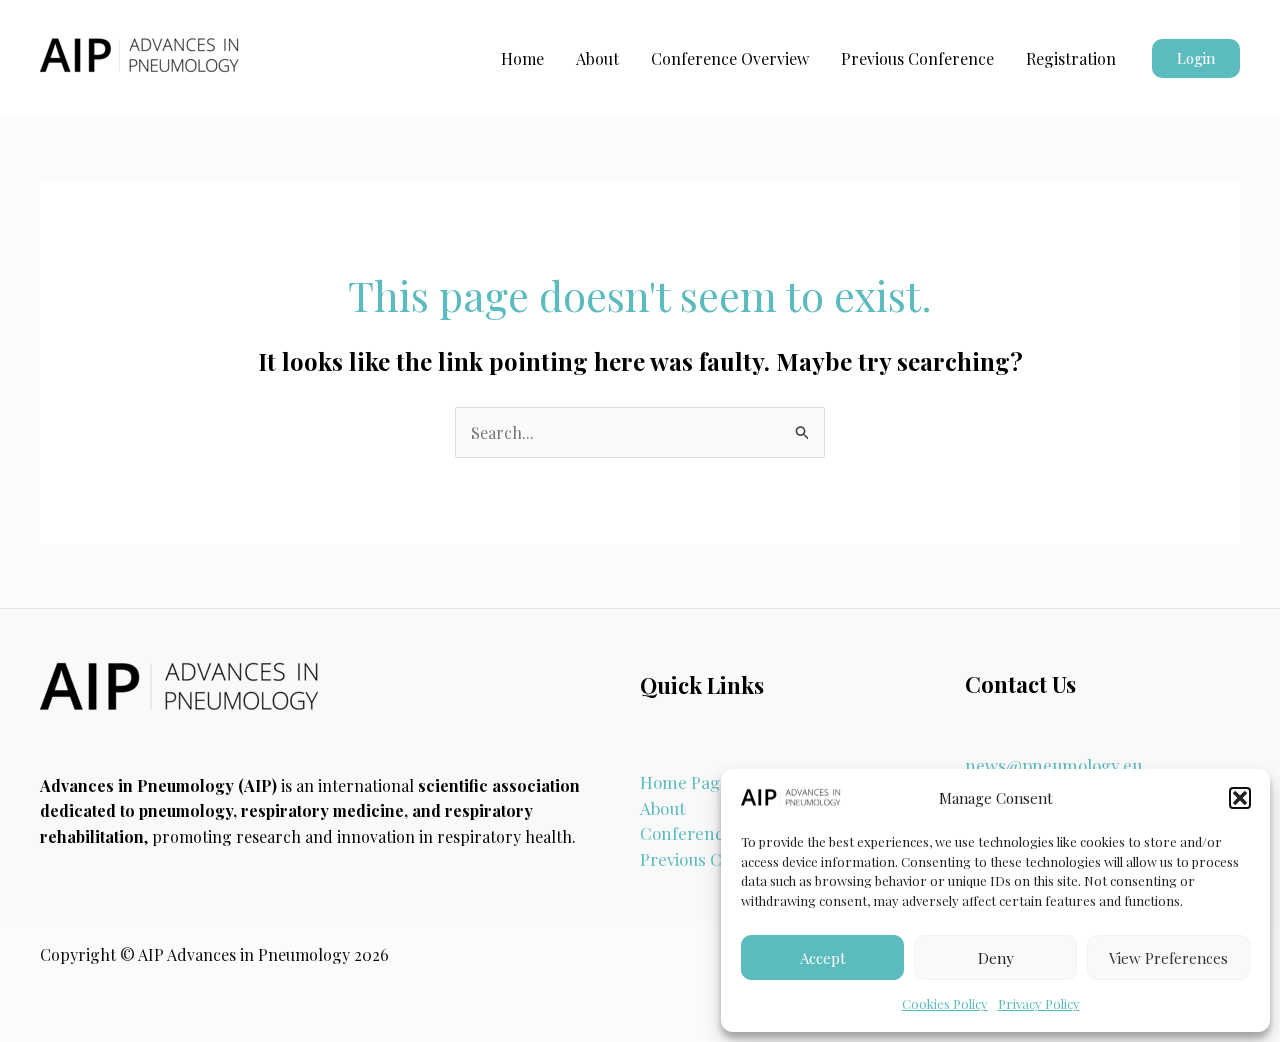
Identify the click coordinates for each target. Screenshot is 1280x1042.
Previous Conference (917, 58)
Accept (823, 958)
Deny (996, 958)
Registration (1071, 58)
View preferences (1168, 958)
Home (522, 58)
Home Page (684, 782)
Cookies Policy (945, 1003)
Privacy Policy (1039, 1003)
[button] (1240, 798)
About (597, 58)
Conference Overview (730, 58)
